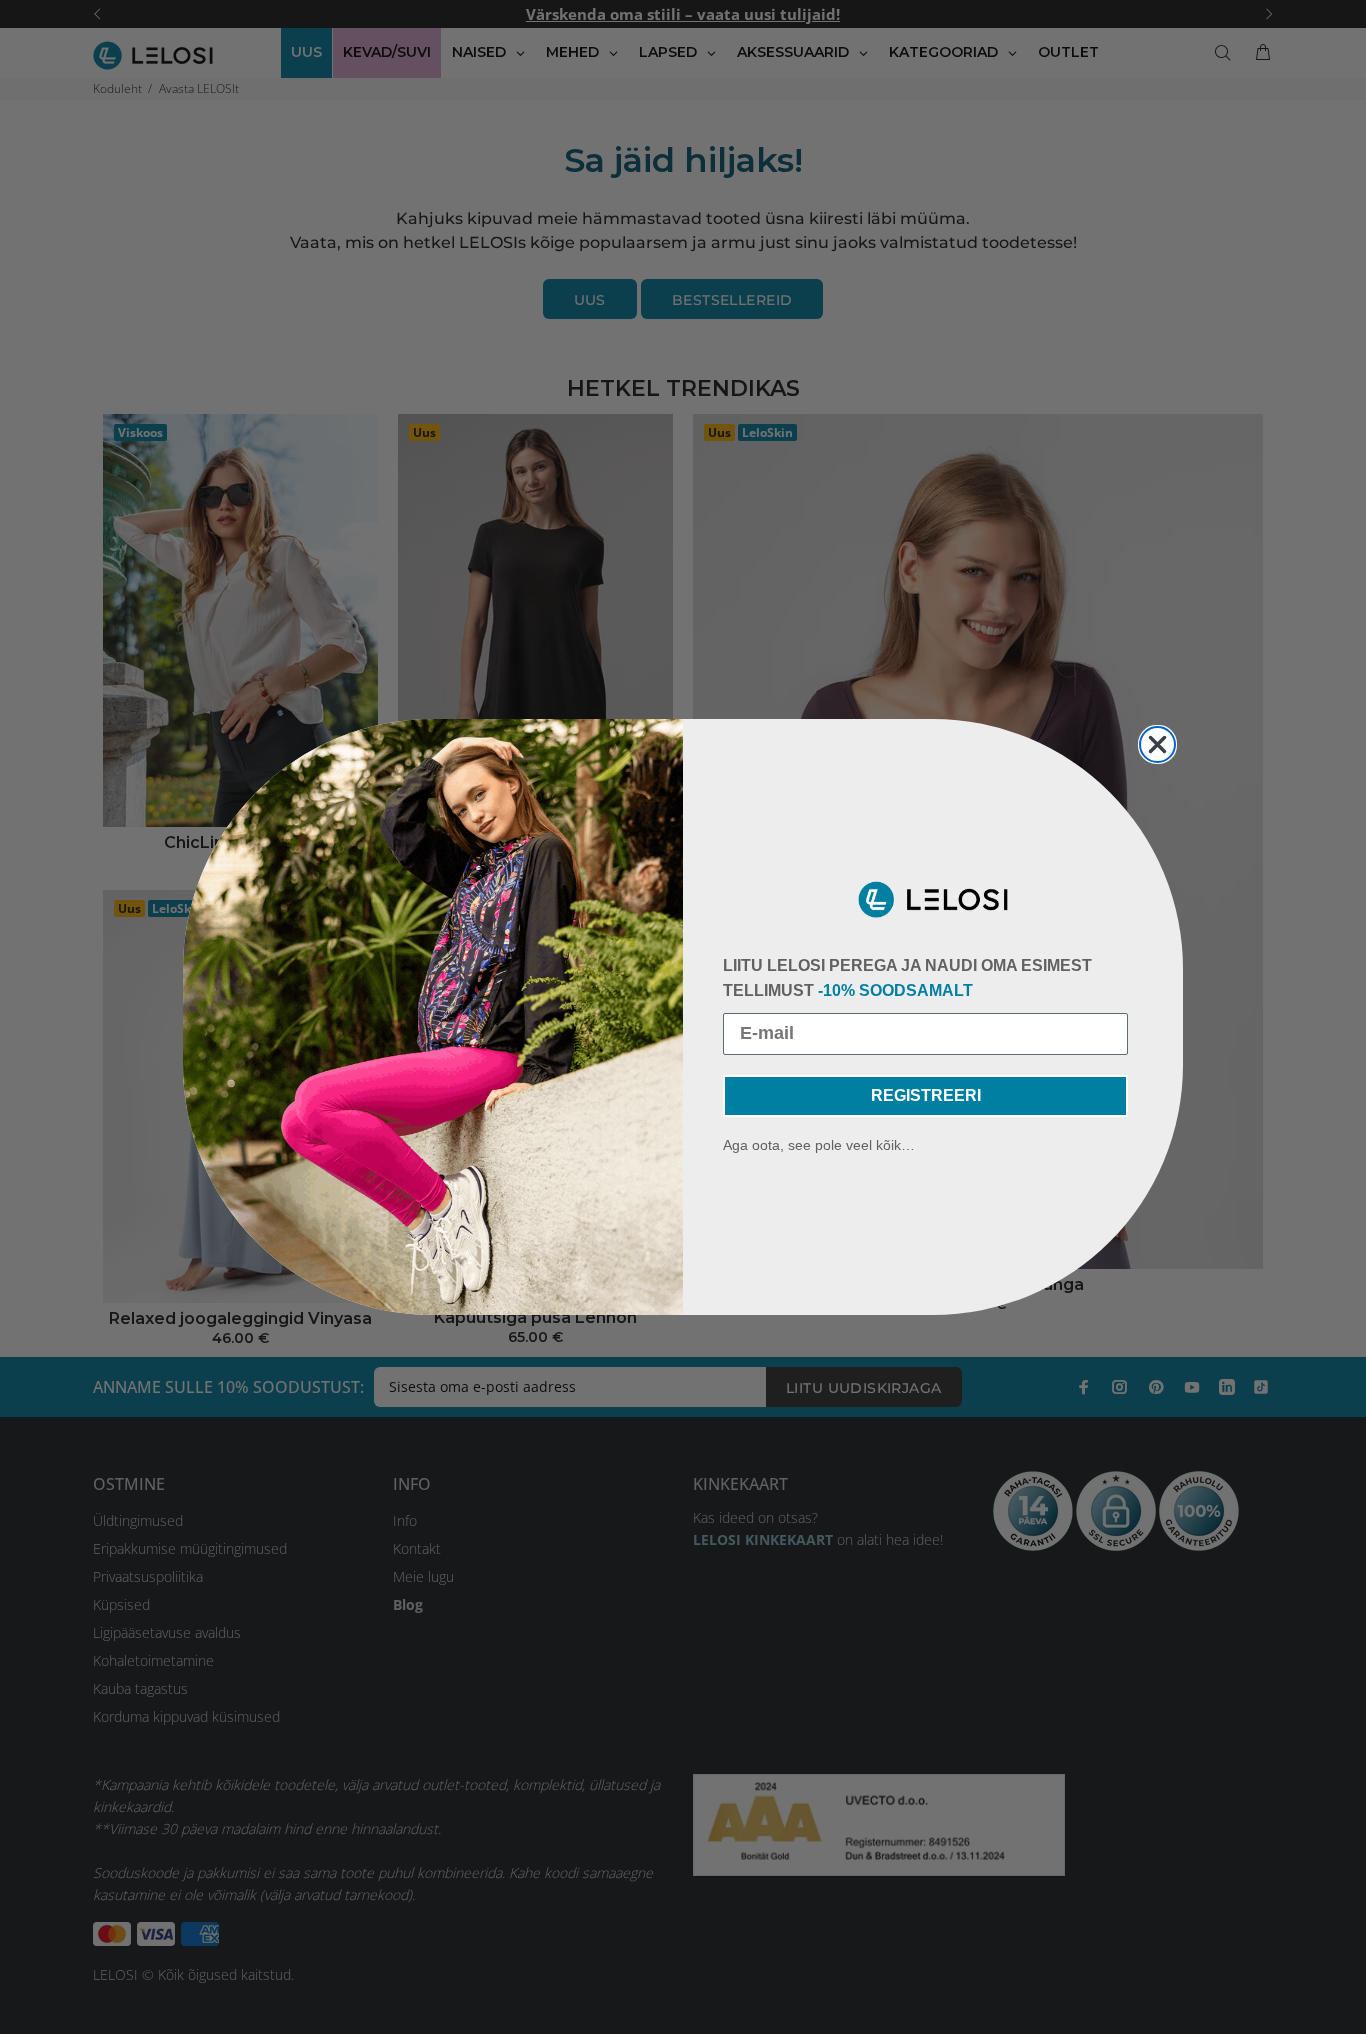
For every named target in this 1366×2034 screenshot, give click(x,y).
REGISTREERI (926, 1095)
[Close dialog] (1157, 744)
